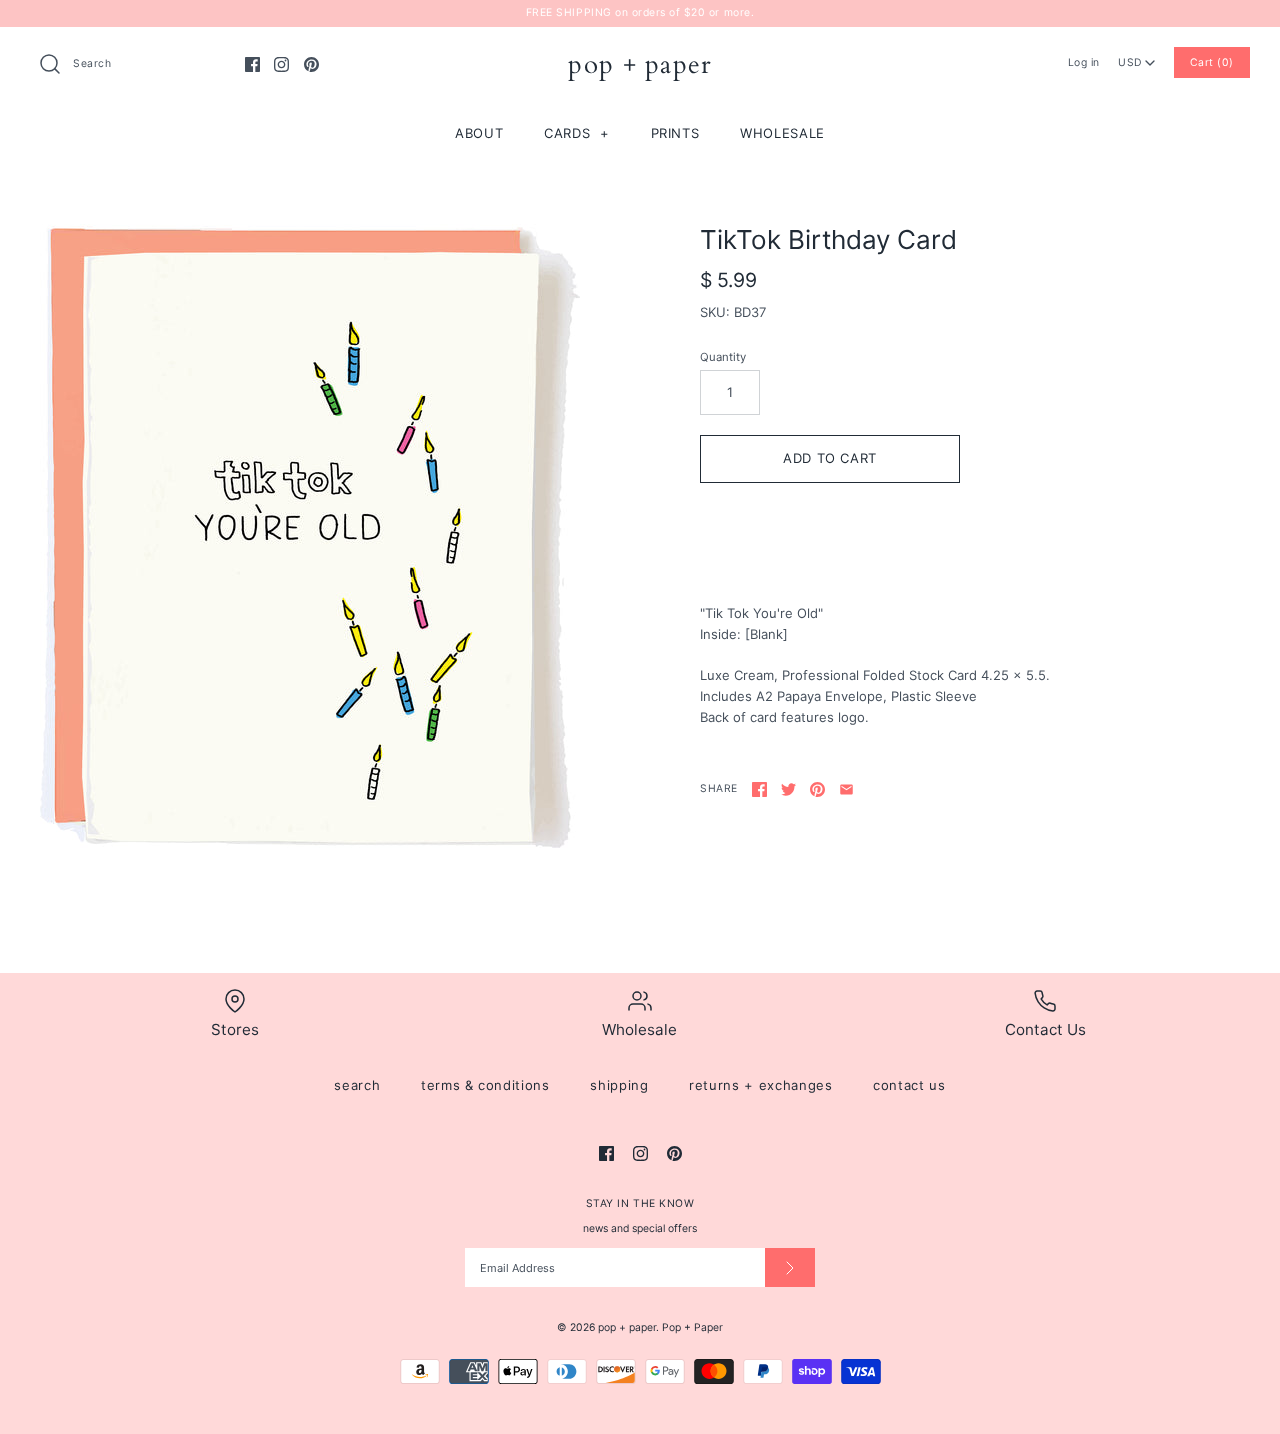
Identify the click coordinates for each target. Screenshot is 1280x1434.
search (357, 1085)
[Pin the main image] (817, 789)
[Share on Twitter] (788, 789)
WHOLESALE (782, 133)
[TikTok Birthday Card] (310, 538)
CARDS (577, 133)
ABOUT (479, 133)
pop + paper (627, 1327)
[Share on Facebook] (759, 789)
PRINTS (675, 133)
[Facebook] (252, 64)
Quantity (723, 357)
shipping (619, 1085)
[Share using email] (846, 789)
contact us (909, 1085)
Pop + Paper (692, 1327)
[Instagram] (281, 64)
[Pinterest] (311, 64)
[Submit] (790, 1268)
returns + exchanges (760, 1085)
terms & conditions (485, 1085)
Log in (1084, 62)
